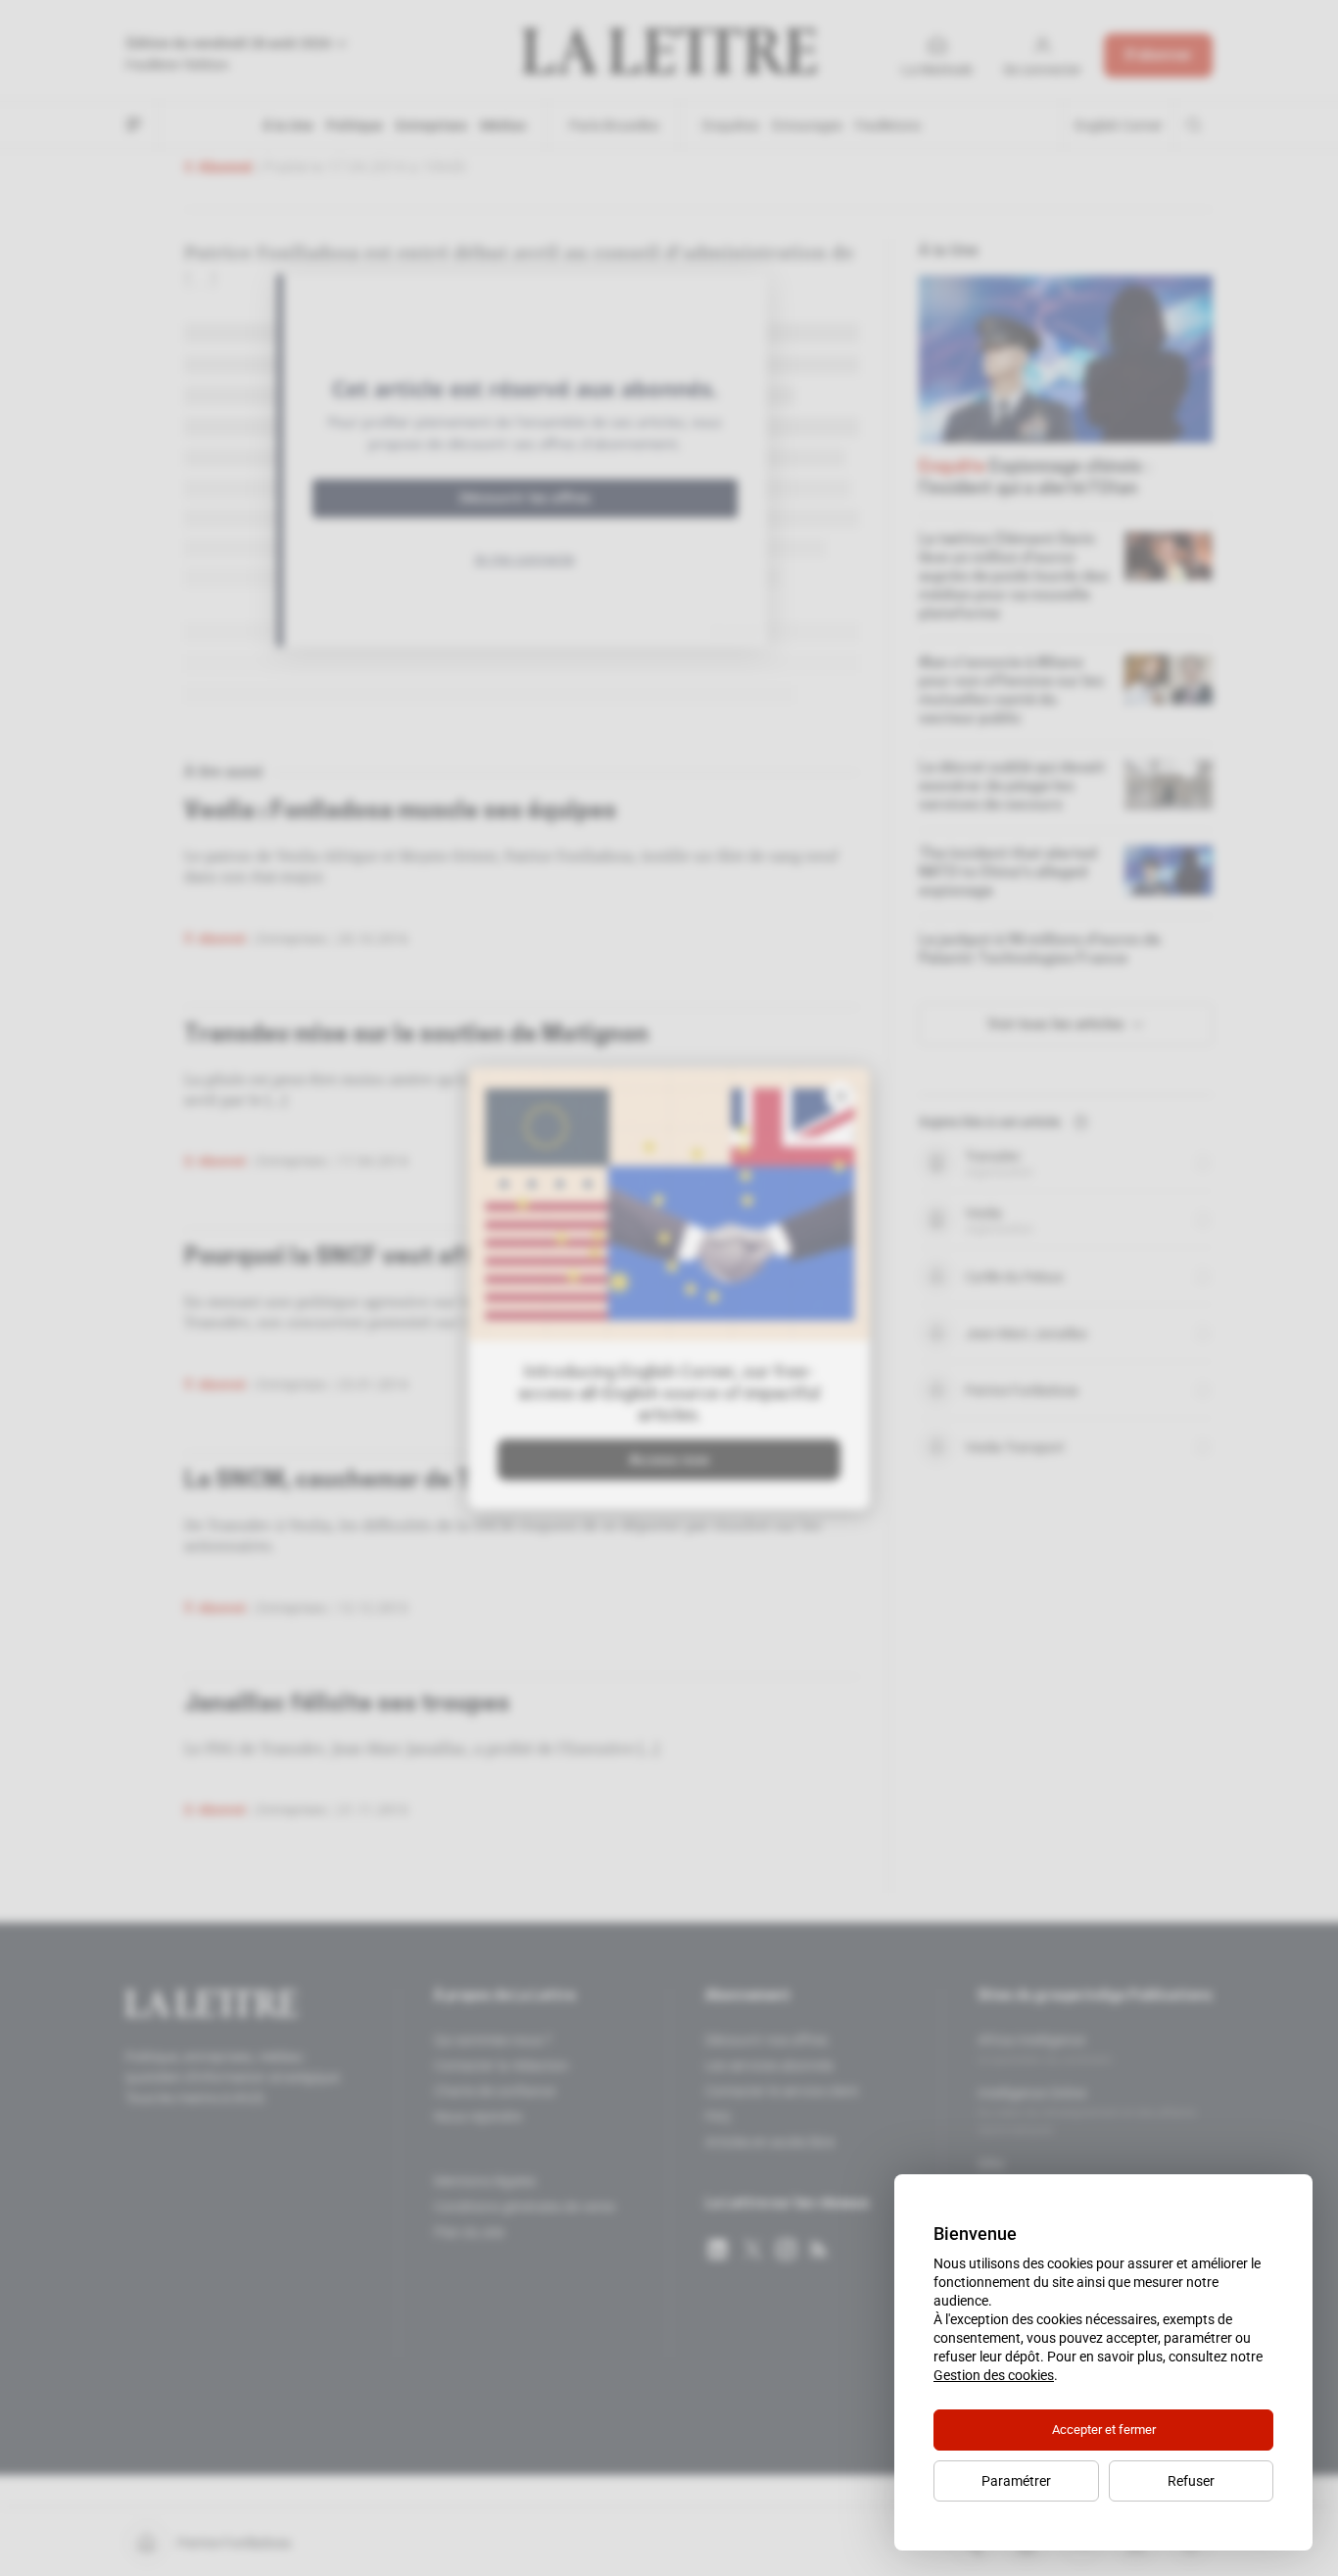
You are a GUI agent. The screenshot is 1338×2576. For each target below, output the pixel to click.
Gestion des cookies (994, 2375)
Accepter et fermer (1104, 2430)
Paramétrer (1016, 2481)
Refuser (1191, 2481)
